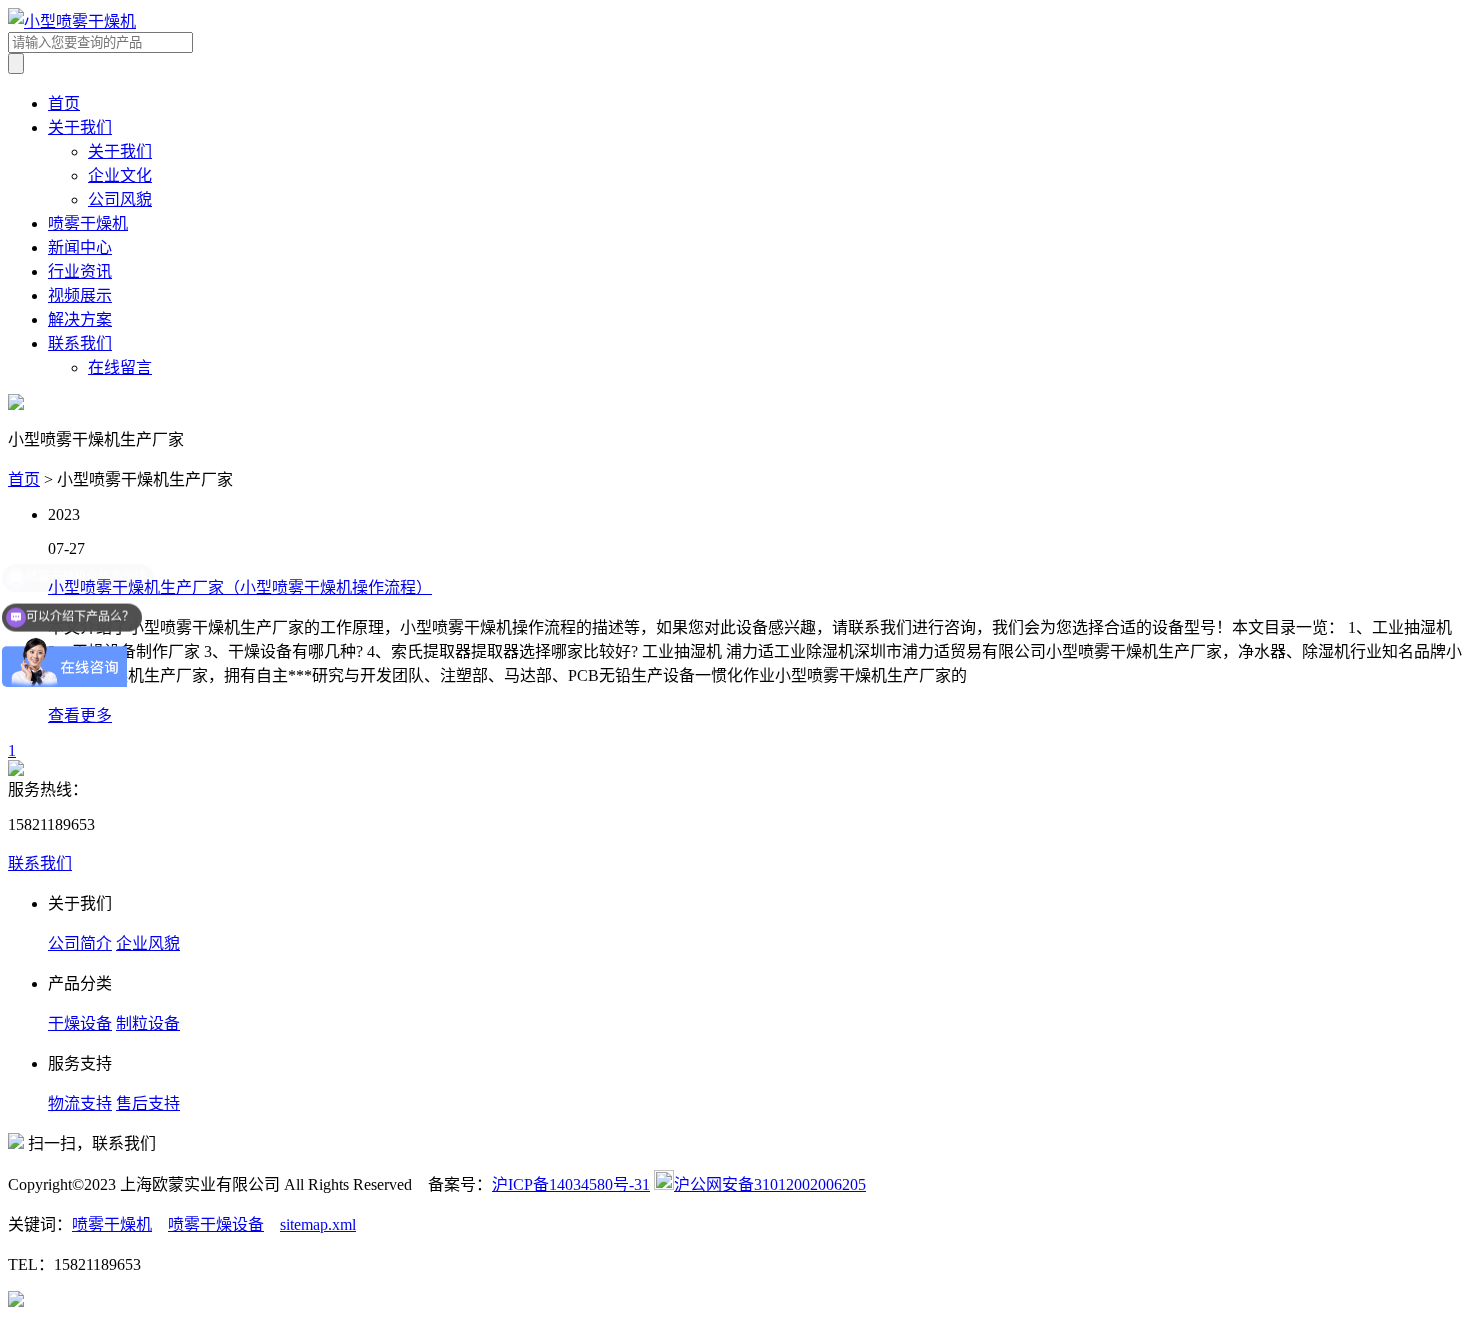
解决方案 (80, 319)
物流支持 (80, 1103)
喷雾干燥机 (88, 223)
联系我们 (80, 343)
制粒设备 (148, 1023)
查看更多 (80, 715)
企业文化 (120, 175)
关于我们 (80, 127)
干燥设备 (80, 1023)
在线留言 (120, 367)
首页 (64, 103)
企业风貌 (148, 943)
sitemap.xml (318, 1224)
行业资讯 (80, 271)
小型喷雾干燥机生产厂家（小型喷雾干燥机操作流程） (240, 587)
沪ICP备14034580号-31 (571, 1184)
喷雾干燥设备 (216, 1224)
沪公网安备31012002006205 (770, 1184)
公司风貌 (120, 199)
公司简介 (80, 943)
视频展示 (80, 295)
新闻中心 (80, 247)
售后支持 (148, 1103)
